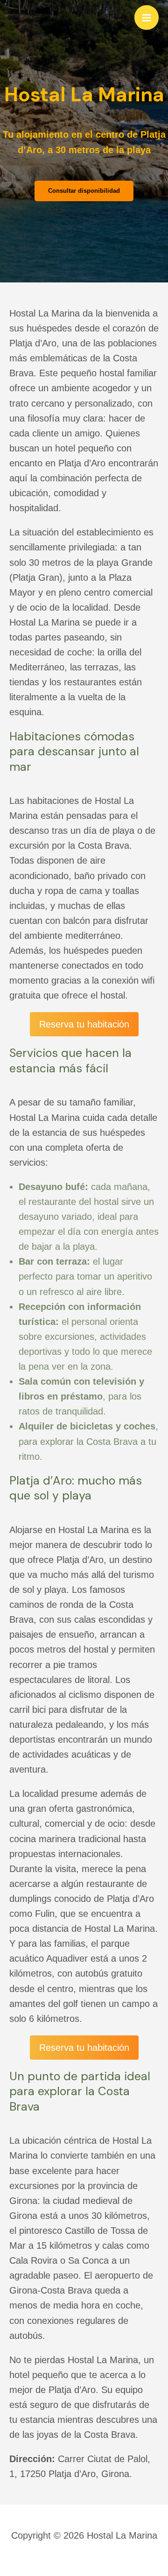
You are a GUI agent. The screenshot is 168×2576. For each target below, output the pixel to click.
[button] (84, 191)
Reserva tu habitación (84, 1024)
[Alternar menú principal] (147, 17)
